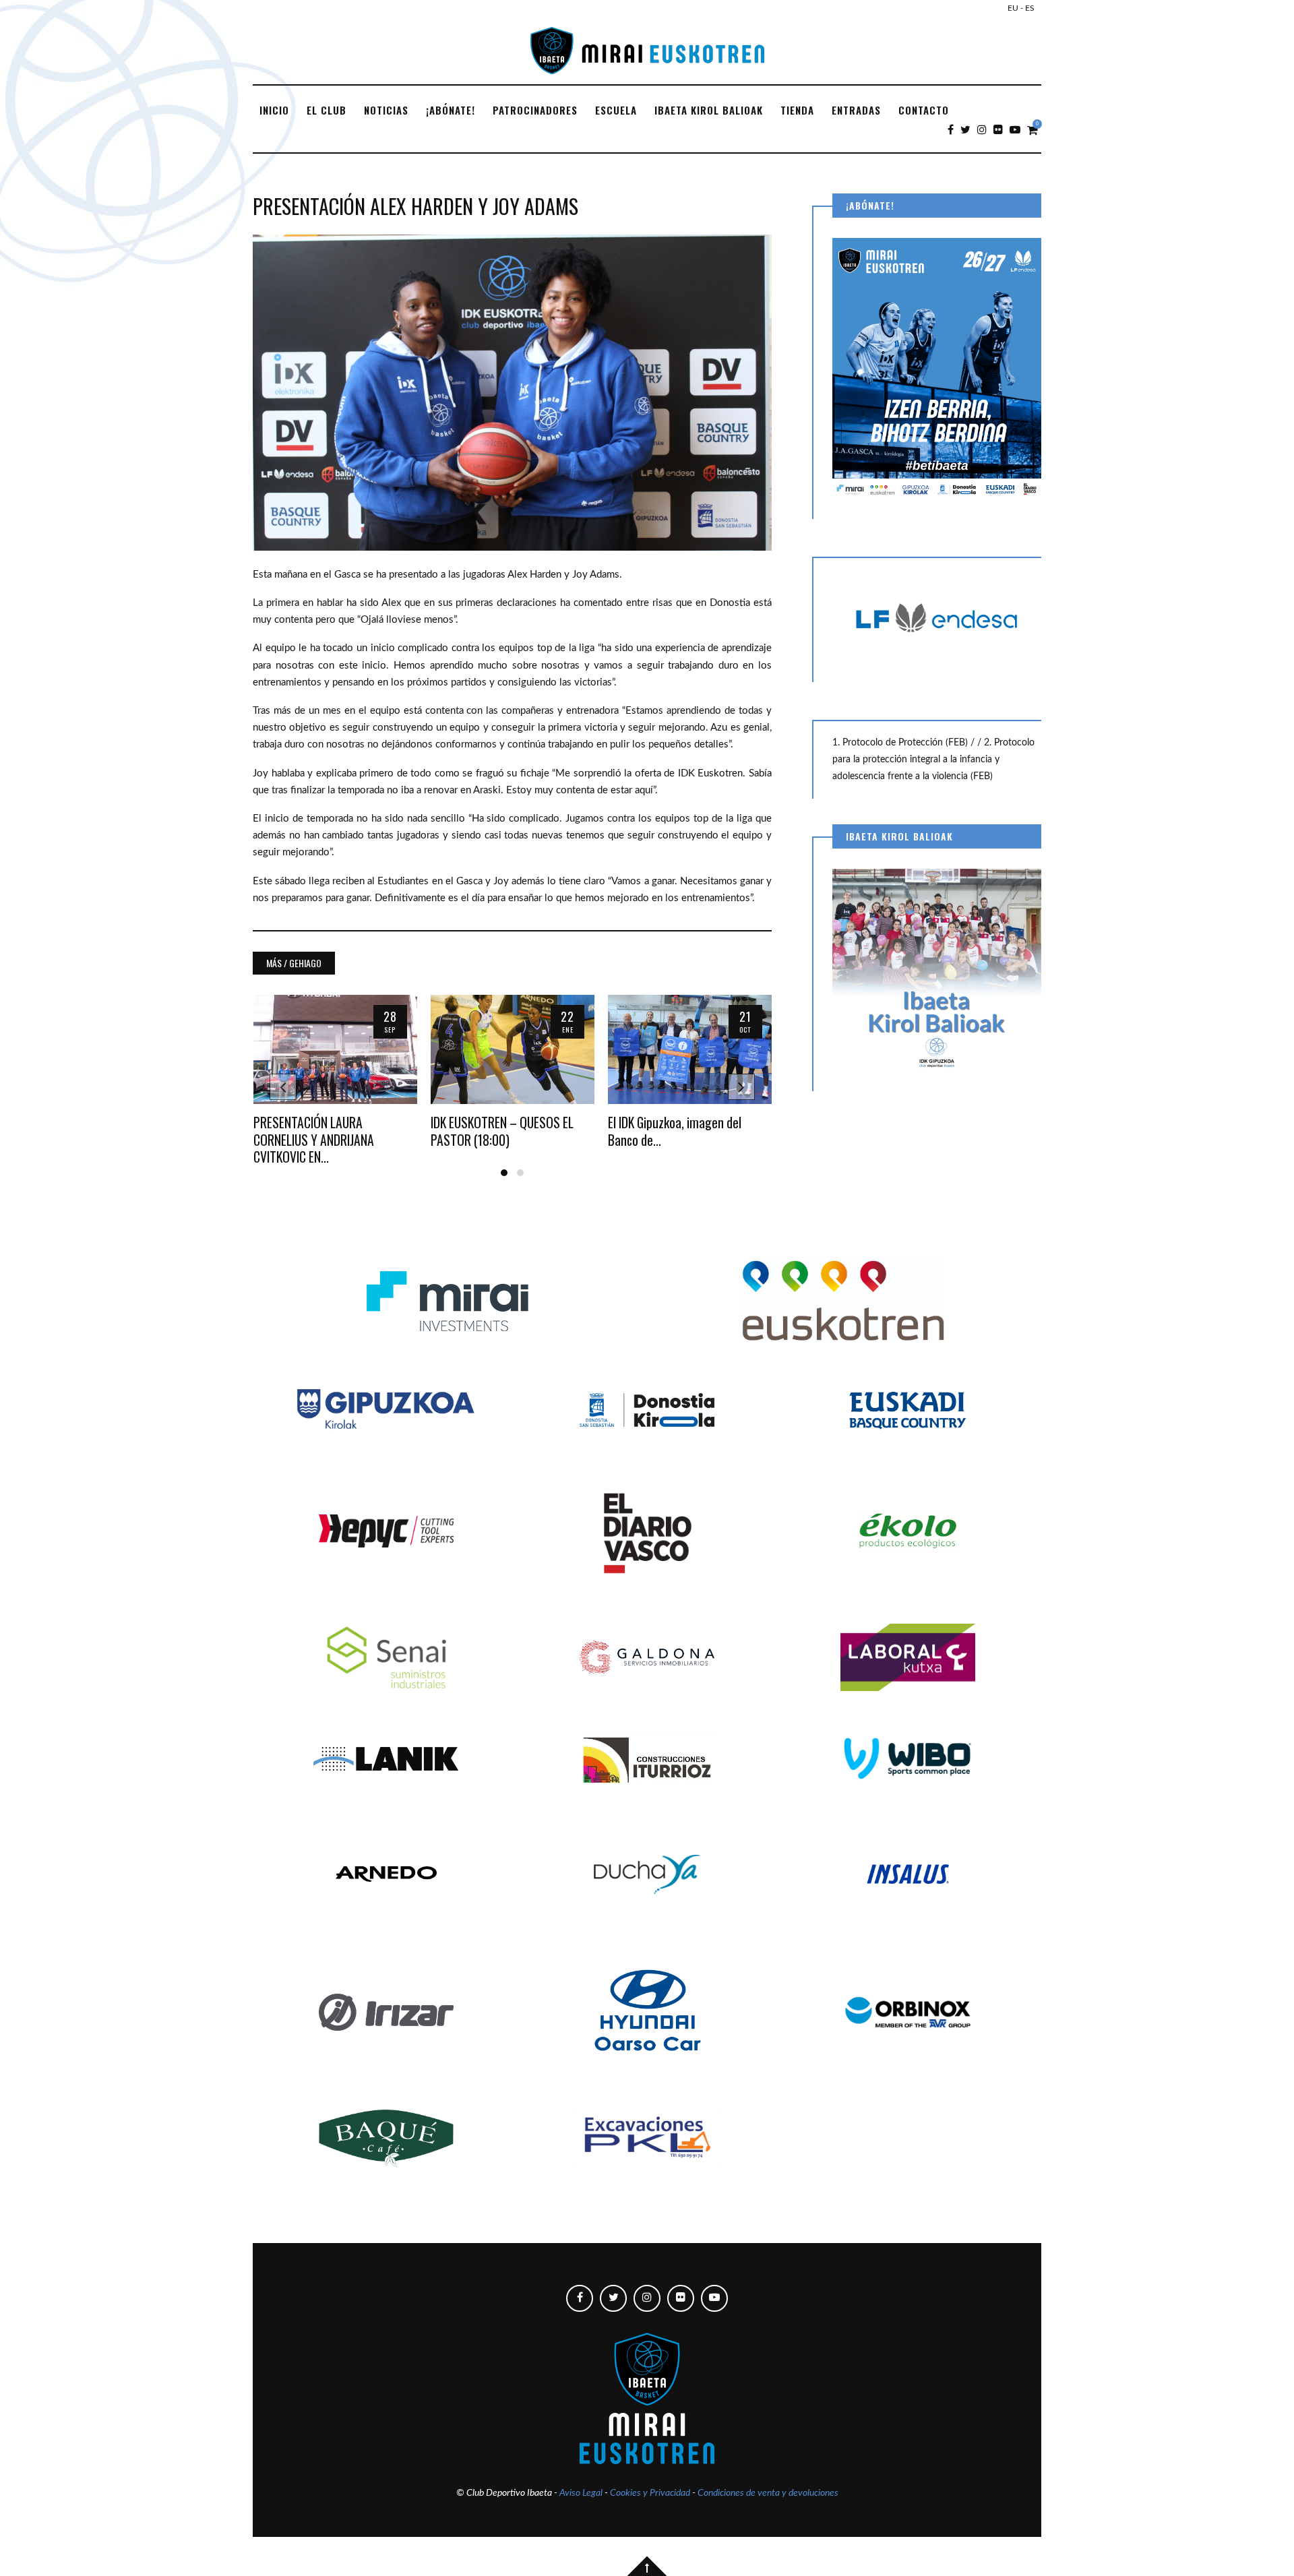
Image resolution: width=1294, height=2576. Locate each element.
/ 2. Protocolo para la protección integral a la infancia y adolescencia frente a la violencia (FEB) (933, 760)
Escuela (616, 110)
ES (1030, 8)
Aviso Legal (581, 2493)
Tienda (797, 110)
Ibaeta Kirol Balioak (709, 110)
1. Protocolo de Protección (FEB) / (905, 743)
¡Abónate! (451, 110)
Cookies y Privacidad (650, 2493)
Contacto (924, 110)
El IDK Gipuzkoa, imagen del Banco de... (675, 1131)
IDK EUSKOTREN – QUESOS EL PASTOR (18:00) (502, 1131)
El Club (327, 110)
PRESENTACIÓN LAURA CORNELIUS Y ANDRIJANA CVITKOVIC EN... (314, 1140)
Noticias (386, 110)
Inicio (274, 110)
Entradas (856, 110)
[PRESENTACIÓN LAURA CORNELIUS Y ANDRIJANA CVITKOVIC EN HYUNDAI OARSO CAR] (335, 1049)
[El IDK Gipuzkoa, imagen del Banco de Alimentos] (690, 1049)
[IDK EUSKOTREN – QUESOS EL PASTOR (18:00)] (513, 1049)
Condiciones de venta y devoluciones (768, 2493)
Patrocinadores (535, 110)
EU (1013, 8)
